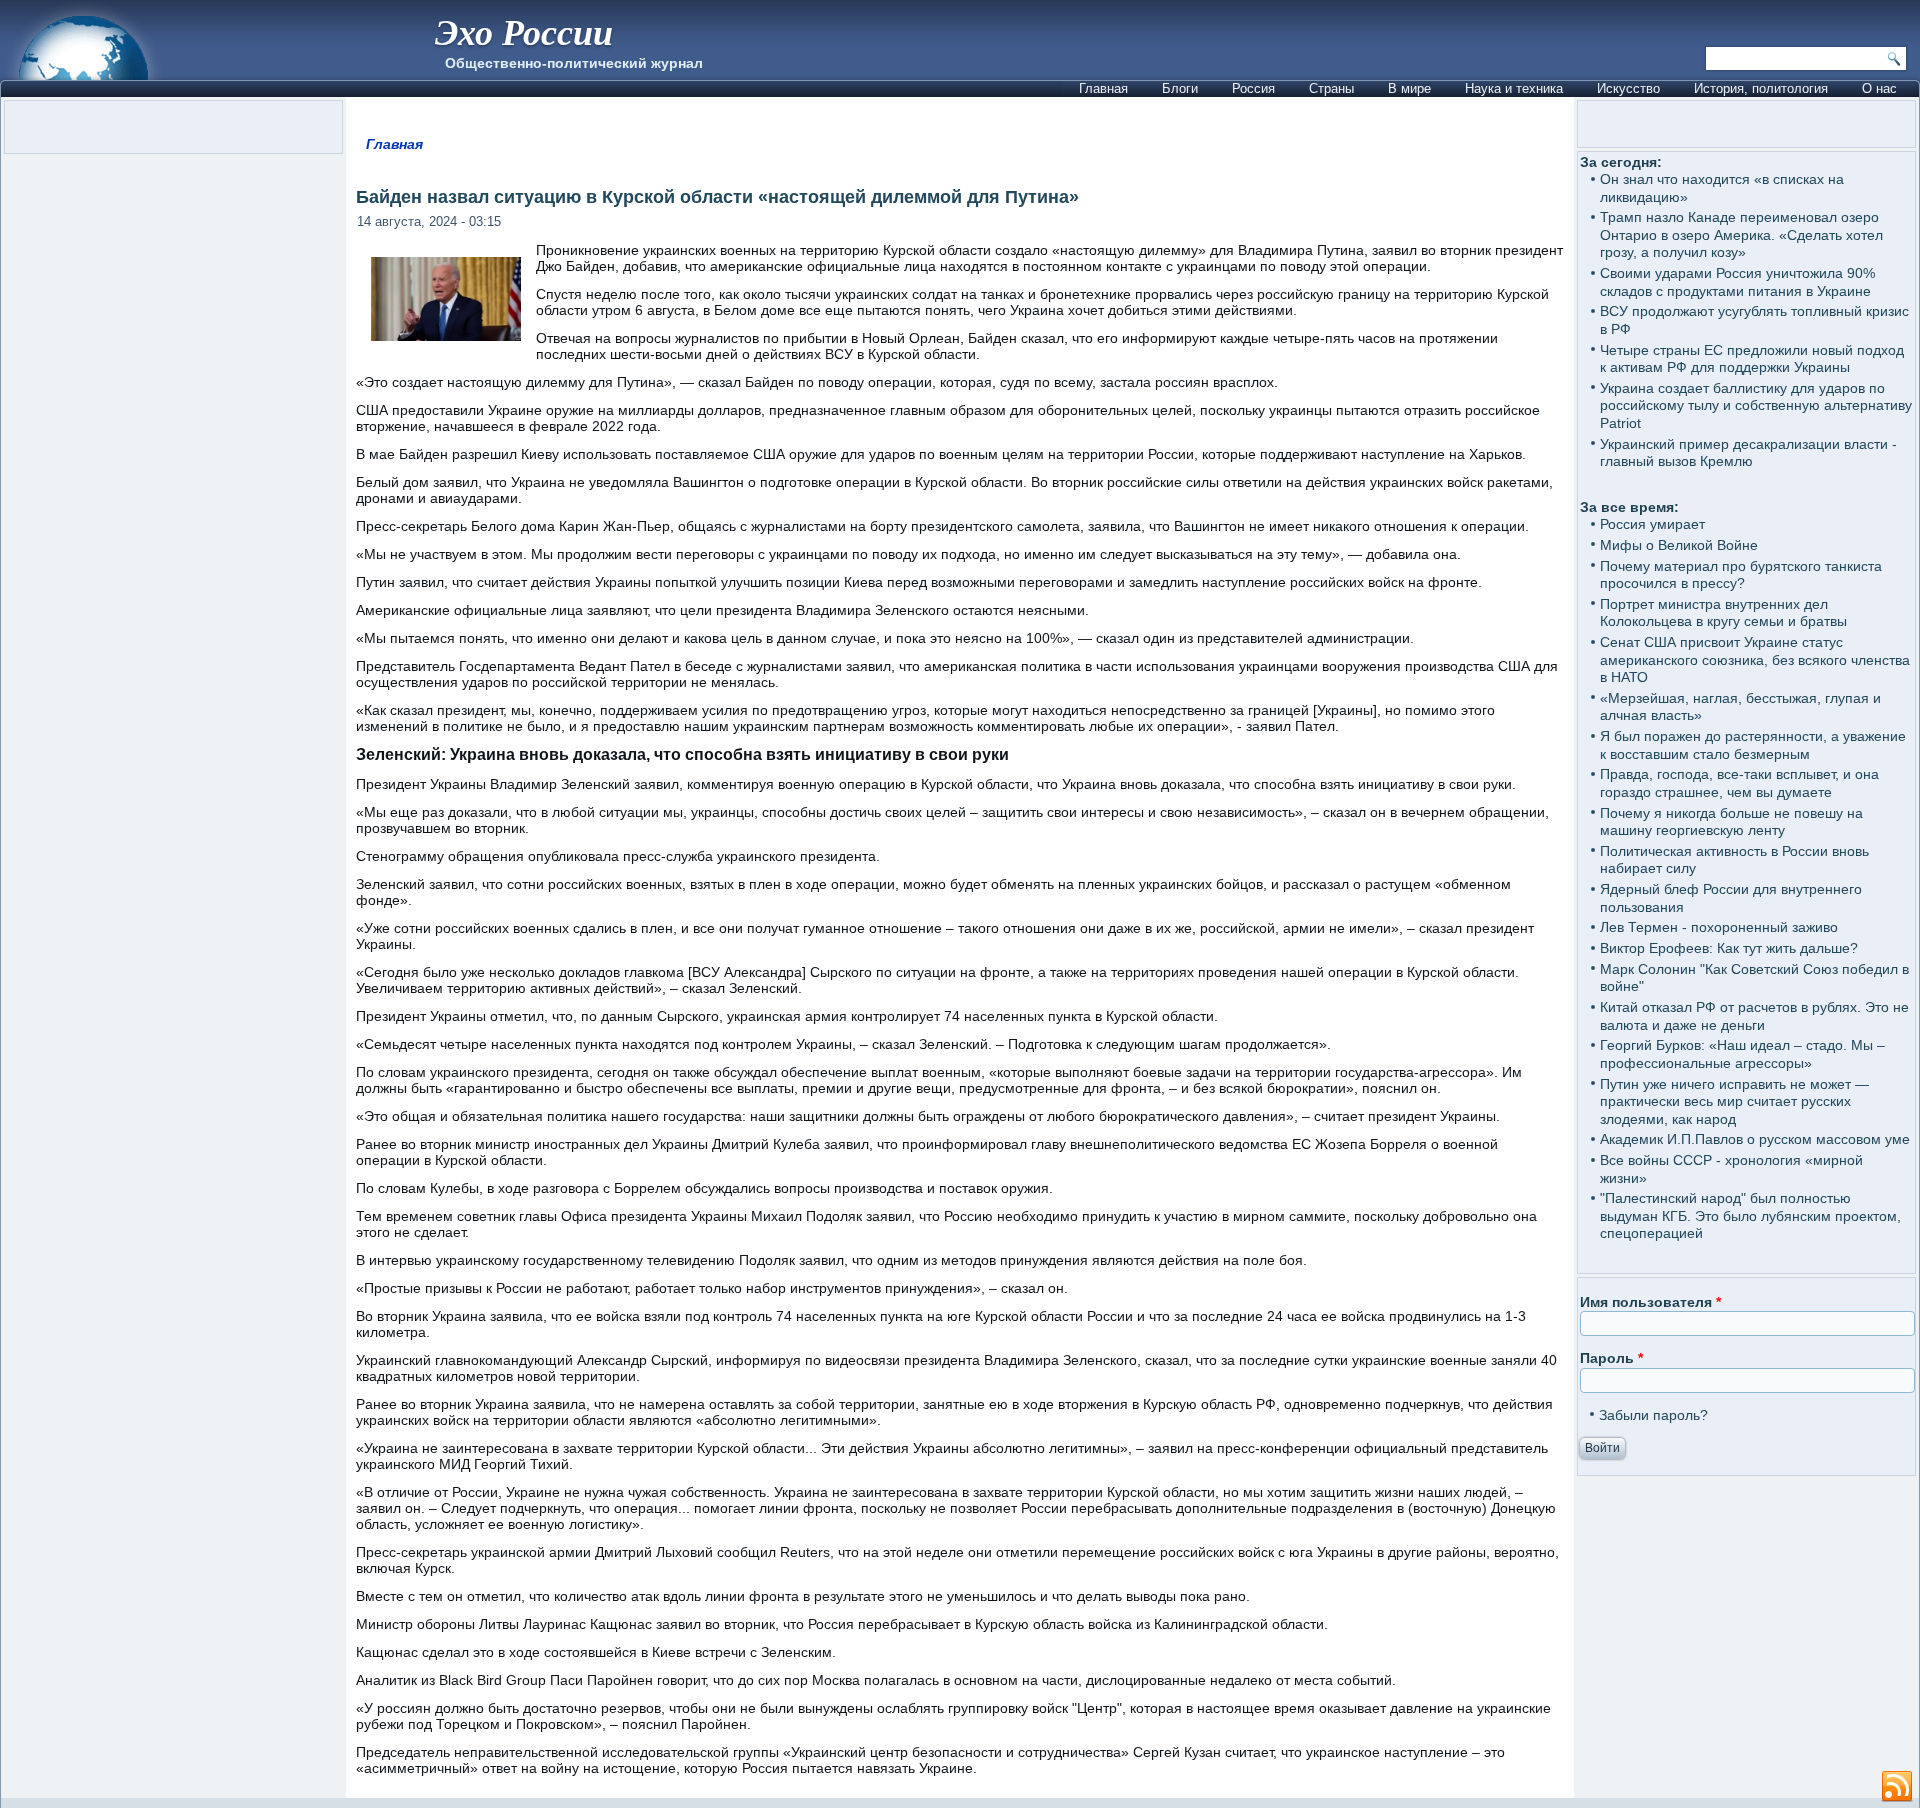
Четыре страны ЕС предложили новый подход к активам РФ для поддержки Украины (1752, 359)
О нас (1879, 88)
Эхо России (524, 31)
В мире (1409, 88)
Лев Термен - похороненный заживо (1719, 927)
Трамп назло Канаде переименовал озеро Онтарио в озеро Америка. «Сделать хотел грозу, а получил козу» (1741, 234)
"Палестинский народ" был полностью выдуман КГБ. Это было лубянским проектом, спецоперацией (1750, 1215)
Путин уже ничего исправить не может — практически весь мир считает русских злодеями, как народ (1734, 1101)
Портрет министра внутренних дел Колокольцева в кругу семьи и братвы (1723, 613)
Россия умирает (1652, 524)
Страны (1331, 88)
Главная (1103, 88)
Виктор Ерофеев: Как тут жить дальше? (1729, 948)
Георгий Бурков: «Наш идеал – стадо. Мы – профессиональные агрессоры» (1742, 1054)
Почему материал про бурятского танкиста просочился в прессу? (1741, 575)
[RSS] (1897, 1787)
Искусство (1628, 88)
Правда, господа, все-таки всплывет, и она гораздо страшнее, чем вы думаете (1739, 783)
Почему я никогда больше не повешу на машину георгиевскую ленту (1731, 822)
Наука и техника (1514, 88)
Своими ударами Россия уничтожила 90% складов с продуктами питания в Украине (1737, 282)
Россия (1253, 88)
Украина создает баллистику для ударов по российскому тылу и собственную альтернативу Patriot (1756, 405)
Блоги (1180, 88)
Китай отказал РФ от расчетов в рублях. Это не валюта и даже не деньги (1754, 1016)
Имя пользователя (1650, 1302)
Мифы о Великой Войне (1679, 545)
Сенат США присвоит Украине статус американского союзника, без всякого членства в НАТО (1755, 659)
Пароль (1611, 1358)
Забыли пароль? (1653, 1415)
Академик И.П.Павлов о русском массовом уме (1755, 1139)
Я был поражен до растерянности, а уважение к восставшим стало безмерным (1753, 745)
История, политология (1761, 88)
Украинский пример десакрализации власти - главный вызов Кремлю (1748, 453)
